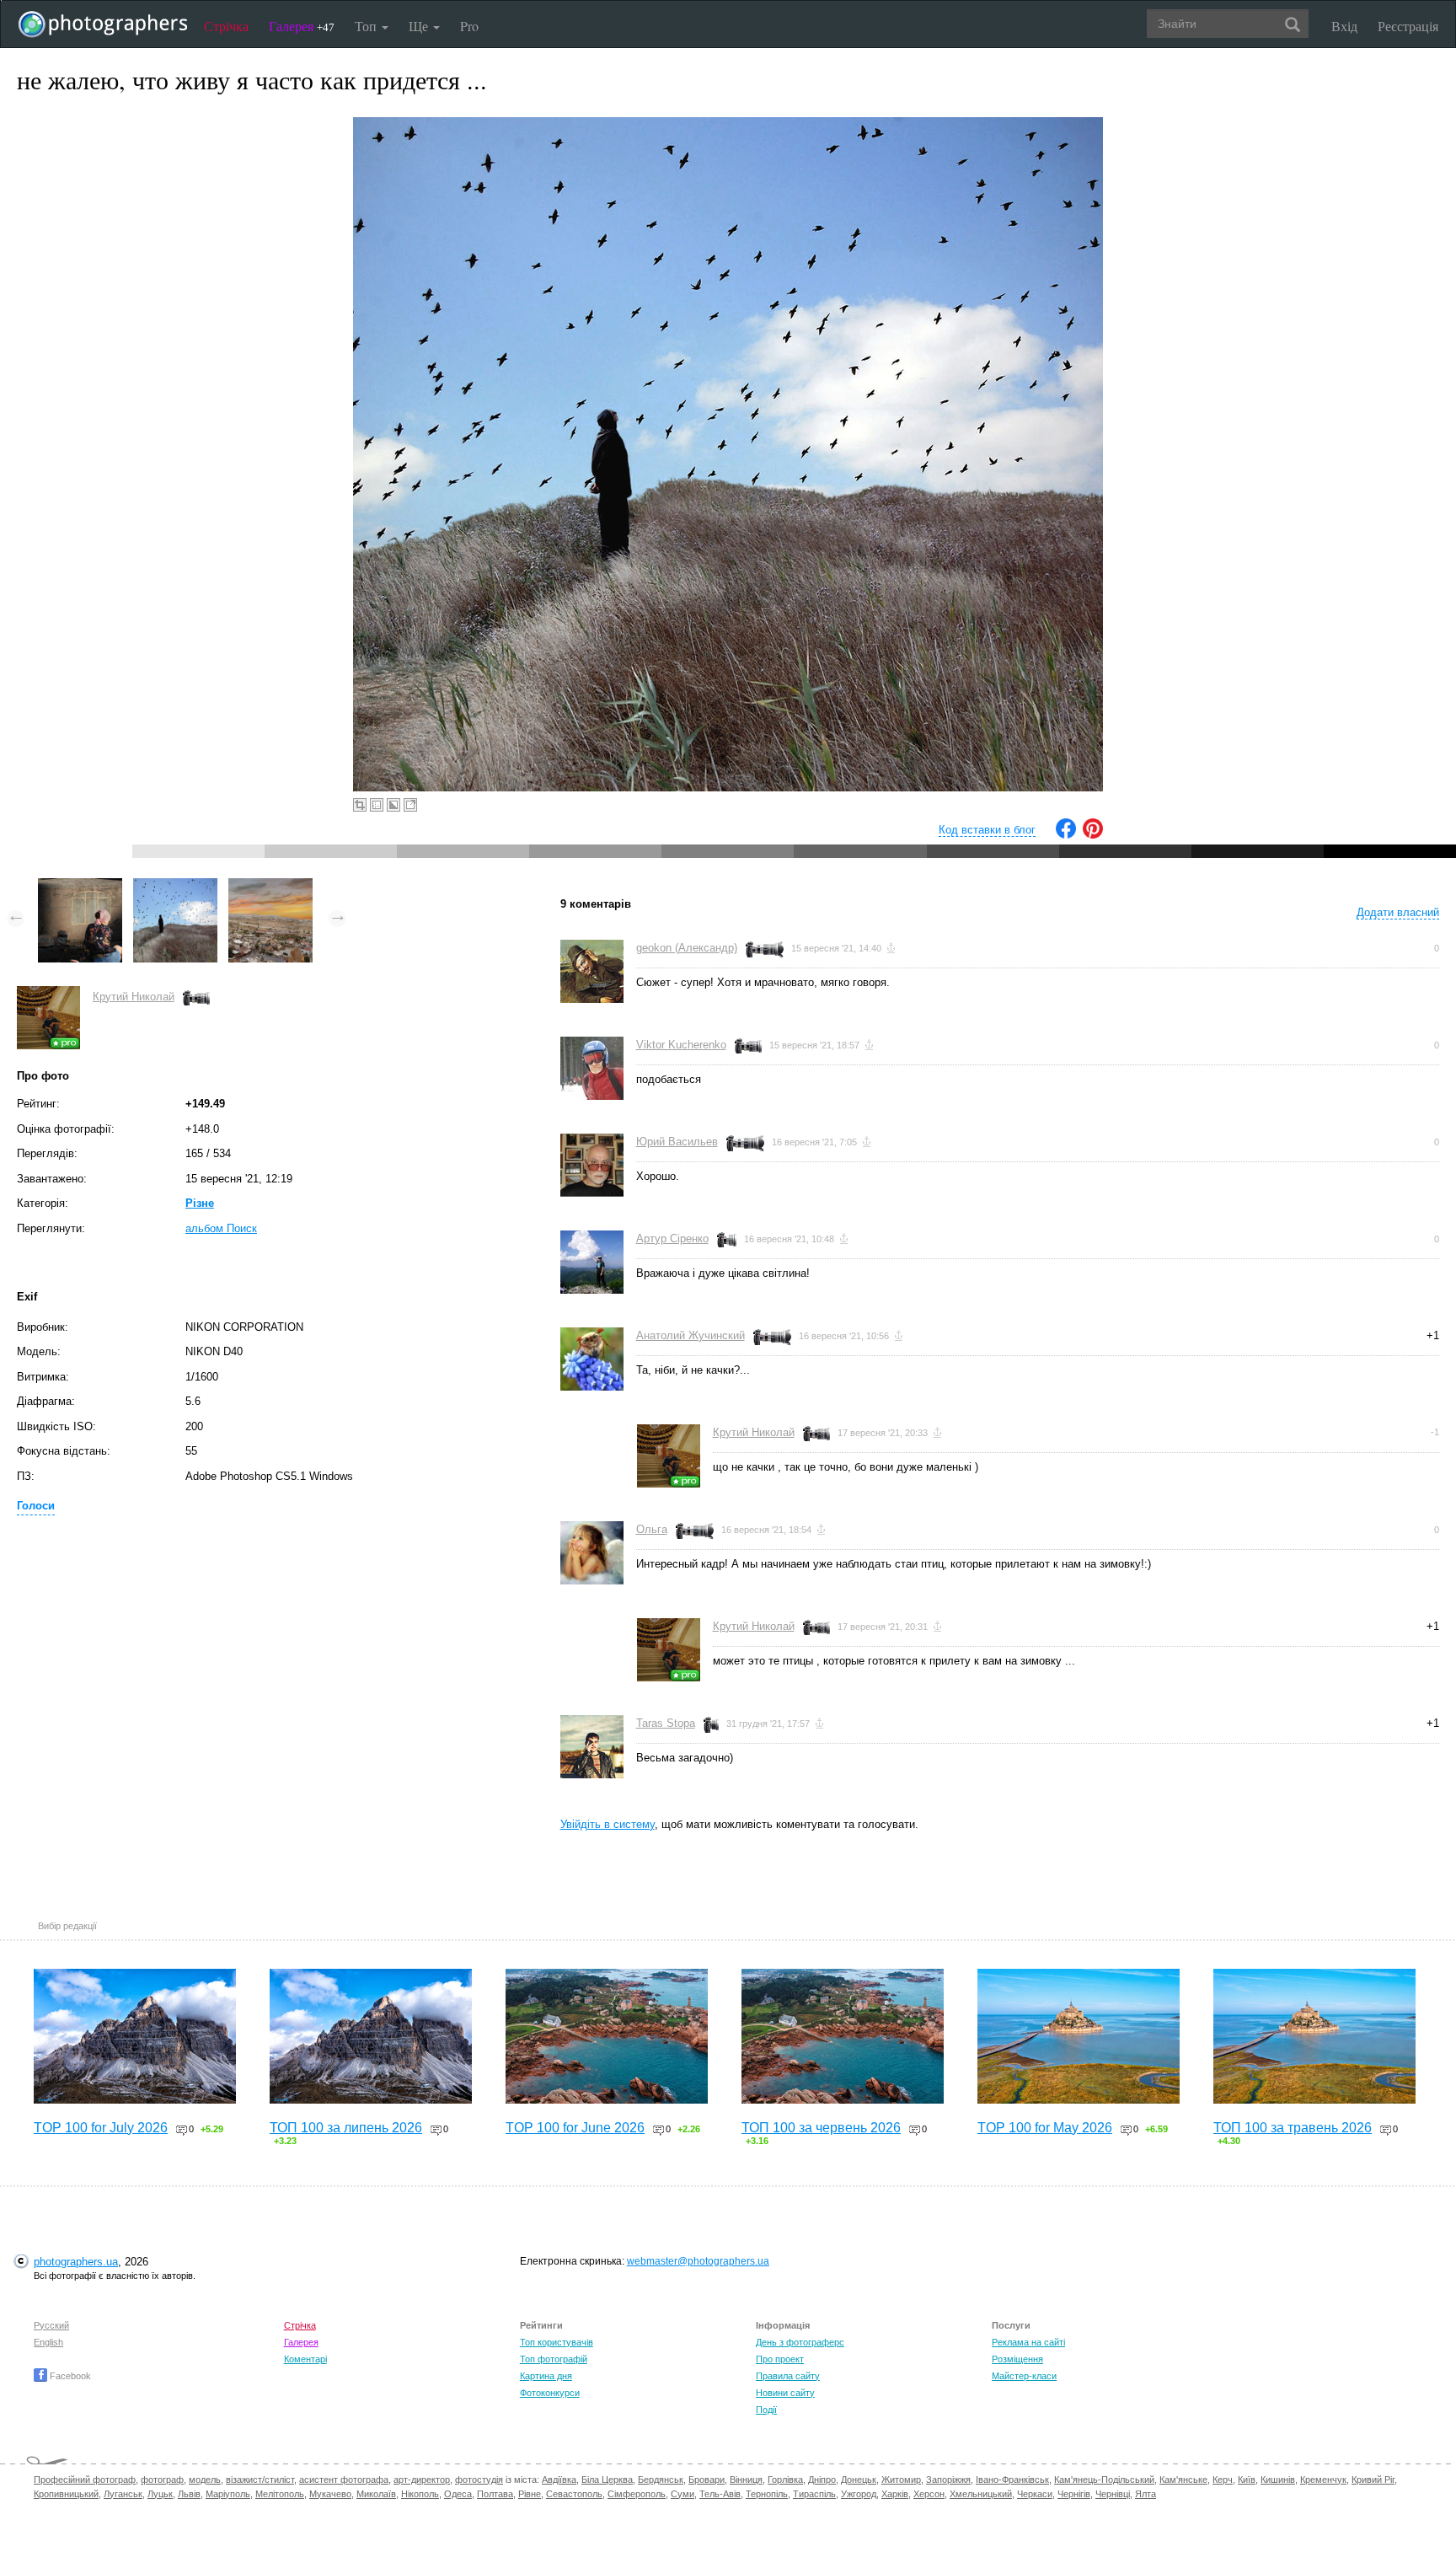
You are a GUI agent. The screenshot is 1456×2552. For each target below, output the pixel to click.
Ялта (1146, 2494)
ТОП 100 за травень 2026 (1293, 2128)
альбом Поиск (221, 1228)
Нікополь (420, 2494)
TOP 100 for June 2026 (575, 2128)
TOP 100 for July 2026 (101, 2128)
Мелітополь (280, 2494)
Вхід (1344, 26)
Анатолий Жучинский (691, 1335)
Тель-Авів (720, 2494)
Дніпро (822, 2480)
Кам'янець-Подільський (1104, 2480)
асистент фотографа (344, 2480)
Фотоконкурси (550, 2393)
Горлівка (785, 2480)
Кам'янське (1183, 2480)
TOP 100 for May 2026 (1045, 2128)
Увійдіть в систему (608, 1824)
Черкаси (1035, 2494)
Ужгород (859, 2494)
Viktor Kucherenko (681, 1045)
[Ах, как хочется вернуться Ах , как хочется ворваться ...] (270, 886)
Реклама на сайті (1028, 2342)
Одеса (458, 2494)
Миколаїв (376, 2494)
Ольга (652, 1529)
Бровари (707, 2480)
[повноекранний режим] (410, 805)
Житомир (901, 2480)
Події (766, 2410)
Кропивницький (66, 2494)
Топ (367, 26)
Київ (1247, 2480)
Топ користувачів (557, 2342)
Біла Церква (607, 2480)
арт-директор (422, 2480)
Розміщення (1017, 2359)
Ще (420, 26)
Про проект (780, 2359)
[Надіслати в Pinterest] (1093, 835)
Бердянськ (661, 2480)
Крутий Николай (134, 997)
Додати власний (1398, 912)
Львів (189, 2494)
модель (205, 2480)
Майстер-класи (1024, 2376)
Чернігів (1074, 2494)
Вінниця (746, 2480)
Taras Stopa (666, 1723)
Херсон (929, 2494)
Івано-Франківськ (1012, 2480)
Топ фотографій (554, 2359)
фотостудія (479, 2480)
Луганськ (123, 2494)
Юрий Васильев (677, 1142)
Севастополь (574, 2494)
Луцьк (160, 2494)
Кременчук (1323, 2480)
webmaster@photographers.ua (698, 2261)
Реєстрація (1408, 26)
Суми (682, 2494)
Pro (469, 26)
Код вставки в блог (987, 830)
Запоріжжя (948, 2480)
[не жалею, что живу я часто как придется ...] (175, 886)
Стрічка (226, 26)
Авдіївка (559, 2480)
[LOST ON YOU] (80, 886)
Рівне (530, 2494)
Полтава (495, 2494)
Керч (1223, 2480)
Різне (200, 1203)
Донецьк (859, 2480)
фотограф (162, 2480)
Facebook (69, 2376)
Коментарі (305, 2359)
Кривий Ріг (1373, 2480)
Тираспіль (814, 2494)
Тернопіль (767, 2494)
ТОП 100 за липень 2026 (346, 2128)
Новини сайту (785, 2393)
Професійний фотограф (85, 2480)
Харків (895, 2494)
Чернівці (1113, 2494)
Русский (51, 2325)
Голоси (36, 1506)
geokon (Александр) (687, 948)
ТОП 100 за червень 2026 (821, 2128)
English (48, 2342)
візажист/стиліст (260, 2480)
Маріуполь (228, 2494)
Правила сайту (788, 2376)
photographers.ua (76, 2262)
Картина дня (546, 2376)
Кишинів (1278, 2480)
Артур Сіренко (672, 1238)
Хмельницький (981, 2494)
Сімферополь (637, 2494)
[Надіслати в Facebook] (1066, 835)
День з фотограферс (800, 2342)
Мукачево (330, 2494)
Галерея (302, 26)
